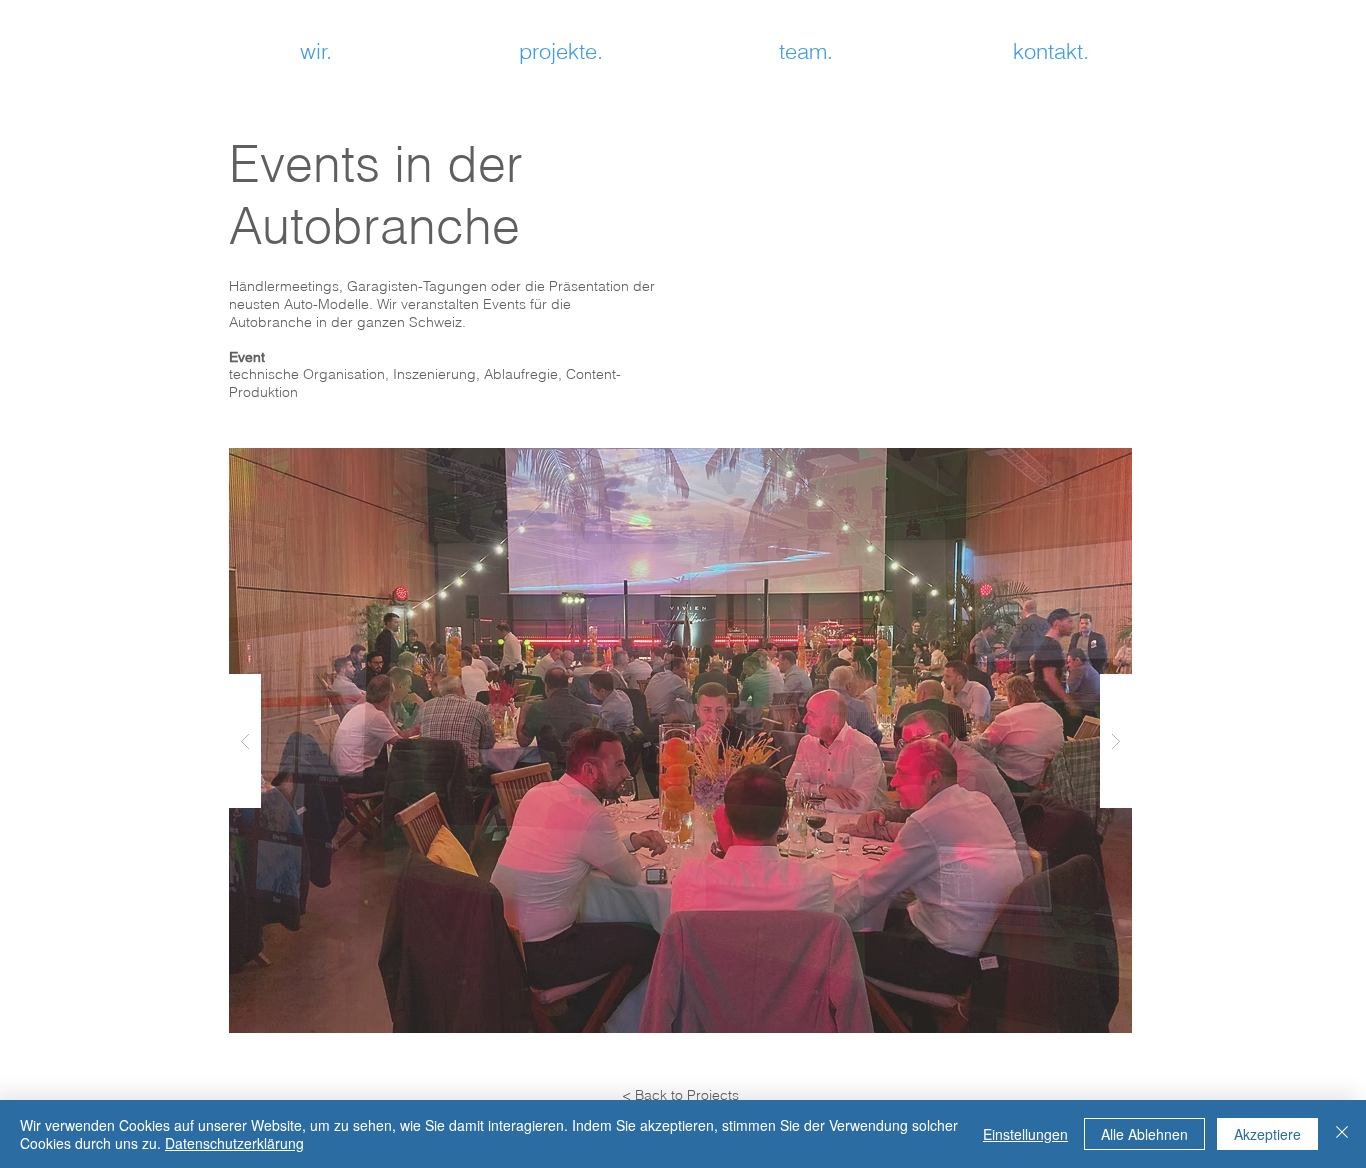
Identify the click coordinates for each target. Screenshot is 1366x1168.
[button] (680, 740)
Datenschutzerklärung (234, 1143)
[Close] (1342, 1134)
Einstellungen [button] (1025, 1134)
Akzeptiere (1267, 1134)
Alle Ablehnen (1144, 1134)
